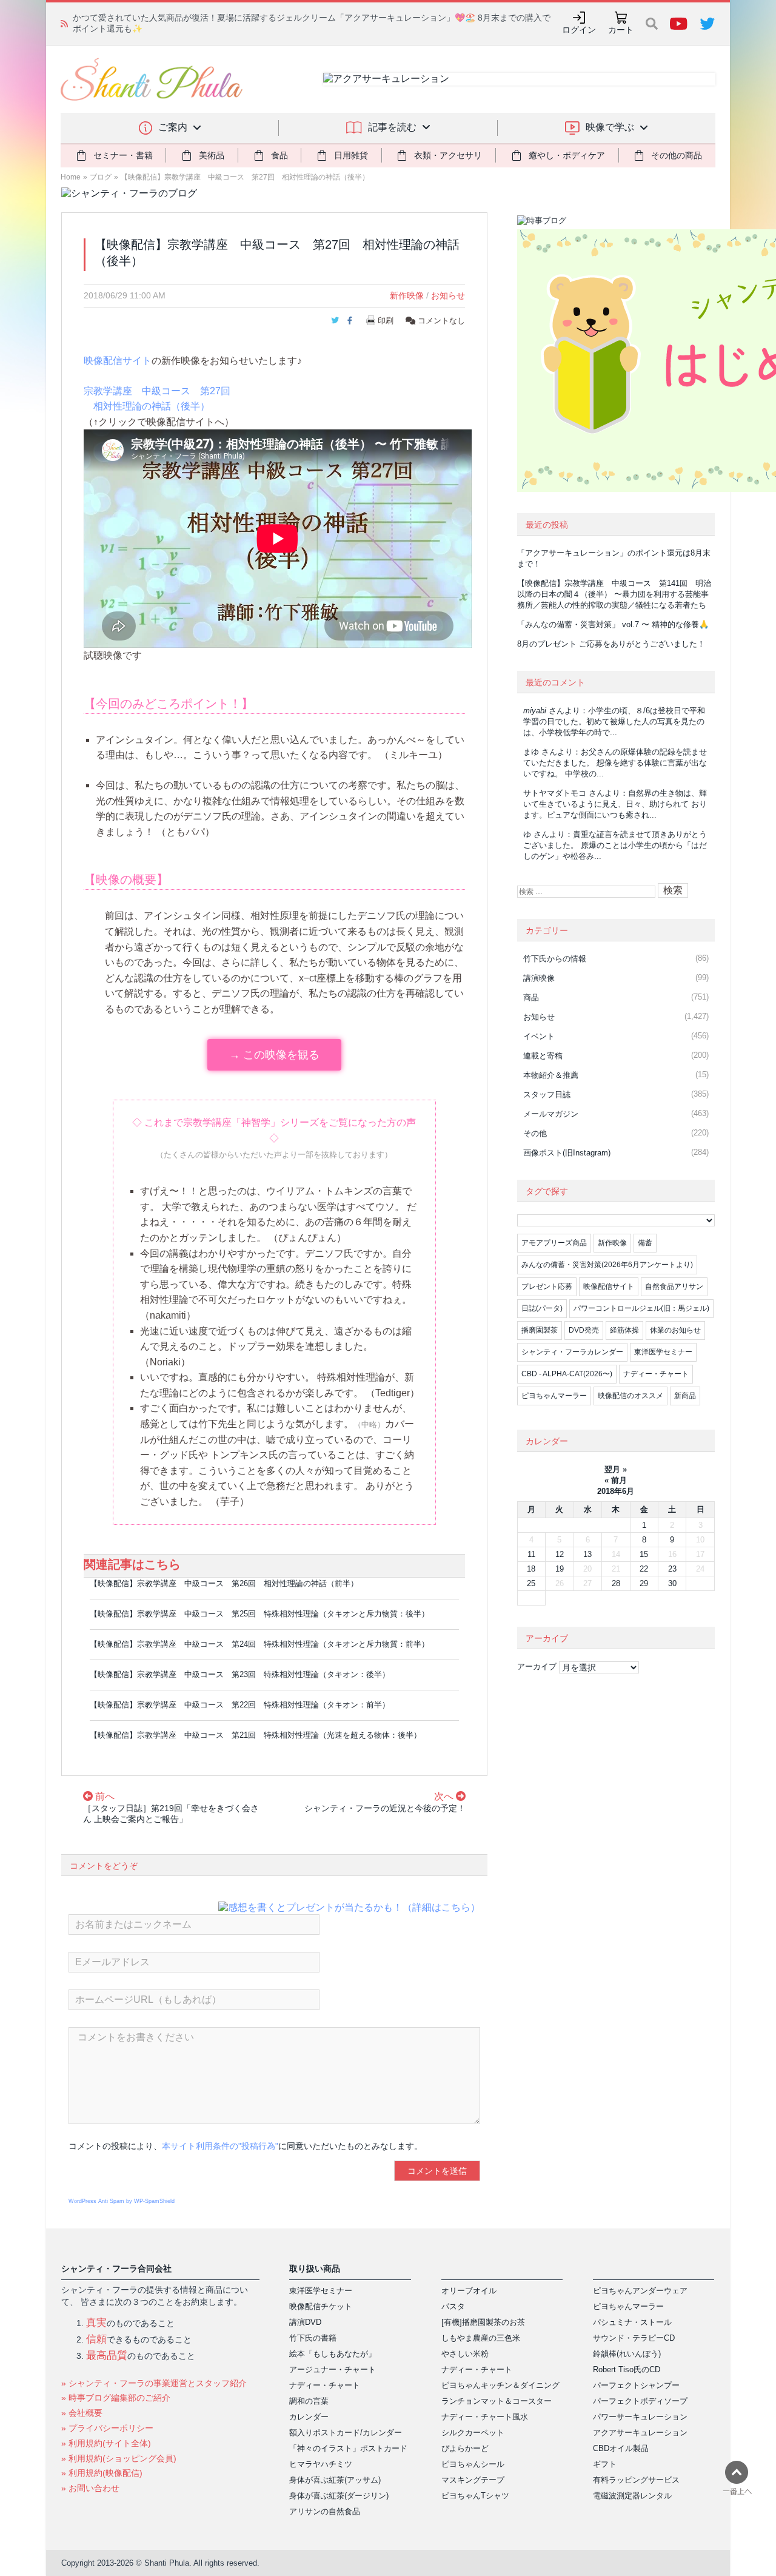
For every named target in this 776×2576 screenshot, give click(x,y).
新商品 (685, 1396)
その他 (535, 1133)
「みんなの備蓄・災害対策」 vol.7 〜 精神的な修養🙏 (613, 624)
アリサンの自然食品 (325, 2511)
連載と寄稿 (543, 1056)
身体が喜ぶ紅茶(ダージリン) (339, 2496)
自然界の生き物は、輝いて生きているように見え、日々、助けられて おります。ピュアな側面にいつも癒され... (615, 804)
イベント (539, 1036)
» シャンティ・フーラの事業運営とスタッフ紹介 (154, 2383)
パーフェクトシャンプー (636, 2385)
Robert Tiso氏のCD (627, 2369)
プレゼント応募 (547, 1286)
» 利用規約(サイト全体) (106, 2443)
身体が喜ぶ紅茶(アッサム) (335, 2480)
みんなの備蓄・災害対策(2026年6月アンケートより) (607, 1265)
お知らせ (448, 295)
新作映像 (407, 295)
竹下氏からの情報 (555, 959)
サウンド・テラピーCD (634, 2338)
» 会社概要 (82, 2413)
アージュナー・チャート (333, 2369)
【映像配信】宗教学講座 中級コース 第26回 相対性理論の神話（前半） (224, 1583)
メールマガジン (551, 1114)
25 (531, 1583)
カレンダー (309, 2417)
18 (531, 1569)
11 (531, 1554)
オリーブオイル (469, 2291)
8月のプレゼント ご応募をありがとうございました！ (611, 644)
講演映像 (539, 978)
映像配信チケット (321, 2306)
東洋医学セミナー (663, 1352)
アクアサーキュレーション (640, 2433)
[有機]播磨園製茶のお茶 (483, 2322)
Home (71, 177)
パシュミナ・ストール (632, 2322)
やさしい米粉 (465, 2354)
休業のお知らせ (675, 1330)
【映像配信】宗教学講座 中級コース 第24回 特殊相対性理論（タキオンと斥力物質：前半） (259, 1644)
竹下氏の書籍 (313, 2338)
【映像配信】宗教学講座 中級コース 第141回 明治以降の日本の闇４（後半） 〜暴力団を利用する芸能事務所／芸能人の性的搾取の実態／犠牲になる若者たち (614, 594)
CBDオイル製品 (621, 2448)
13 (587, 1554)
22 (644, 1569)
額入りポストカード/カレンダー (346, 2433)
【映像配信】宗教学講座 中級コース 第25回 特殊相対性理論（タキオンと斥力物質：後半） (259, 1614)
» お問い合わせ (90, 2488)
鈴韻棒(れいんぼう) (627, 2354)
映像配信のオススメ (630, 1396)
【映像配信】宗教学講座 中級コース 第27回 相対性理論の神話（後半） (245, 177)
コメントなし (440, 321)
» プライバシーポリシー (107, 2428)
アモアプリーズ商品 (554, 1243)
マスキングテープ (473, 2480)
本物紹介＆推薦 (551, 1075)
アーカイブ (537, 1666)
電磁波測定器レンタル (632, 2496)
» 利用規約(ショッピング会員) (119, 2458)
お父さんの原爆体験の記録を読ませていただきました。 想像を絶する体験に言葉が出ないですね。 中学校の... (615, 763)
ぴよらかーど (465, 2448)
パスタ (453, 2306)
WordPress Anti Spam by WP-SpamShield (122, 2201)
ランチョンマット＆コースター (497, 2401)
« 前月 (616, 1480)
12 (560, 1554)
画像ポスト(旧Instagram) (567, 1153)
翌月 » (616, 1469)
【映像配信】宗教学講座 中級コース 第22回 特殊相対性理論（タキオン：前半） (240, 1705)
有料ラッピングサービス (636, 2480)
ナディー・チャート (656, 1374)
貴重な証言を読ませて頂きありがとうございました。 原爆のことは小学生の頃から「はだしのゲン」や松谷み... (615, 845)
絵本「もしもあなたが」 (333, 2354)
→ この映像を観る (274, 1055)
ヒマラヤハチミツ (321, 2464)
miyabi (535, 711)
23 (672, 1569)
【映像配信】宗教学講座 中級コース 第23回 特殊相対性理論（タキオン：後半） (240, 1674)
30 (672, 1583)
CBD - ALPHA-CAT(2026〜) (567, 1374)
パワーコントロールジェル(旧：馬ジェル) (641, 1308)
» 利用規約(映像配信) (102, 2473)
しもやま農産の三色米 (481, 2338)
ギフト (605, 2464)
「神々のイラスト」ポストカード (348, 2448)
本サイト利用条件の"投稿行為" (220, 2146)
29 (644, 1583)
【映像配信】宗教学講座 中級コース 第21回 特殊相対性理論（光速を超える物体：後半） (256, 1735)
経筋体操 (624, 1330)
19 (560, 1569)
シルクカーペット (473, 2433)
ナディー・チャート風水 (485, 2417)
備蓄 (645, 1243)
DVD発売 (584, 1330)
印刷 (386, 321)
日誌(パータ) (542, 1308)
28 (616, 1583)
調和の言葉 (309, 2401)
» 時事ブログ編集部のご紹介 (116, 2398)
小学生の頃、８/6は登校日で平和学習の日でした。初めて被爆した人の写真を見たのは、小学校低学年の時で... (614, 721)
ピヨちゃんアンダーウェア (640, 2291)
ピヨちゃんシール (473, 2464)
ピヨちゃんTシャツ (475, 2496)
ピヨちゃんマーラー (554, 1396)
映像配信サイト (118, 361)
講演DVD (305, 2322)
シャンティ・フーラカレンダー (572, 1352)
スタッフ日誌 (547, 1095)
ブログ (101, 177)
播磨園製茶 (540, 1330)
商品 (531, 997)
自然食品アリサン (674, 1286)
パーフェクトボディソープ (640, 2401)
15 (644, 1554)
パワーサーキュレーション (640, 2417)
